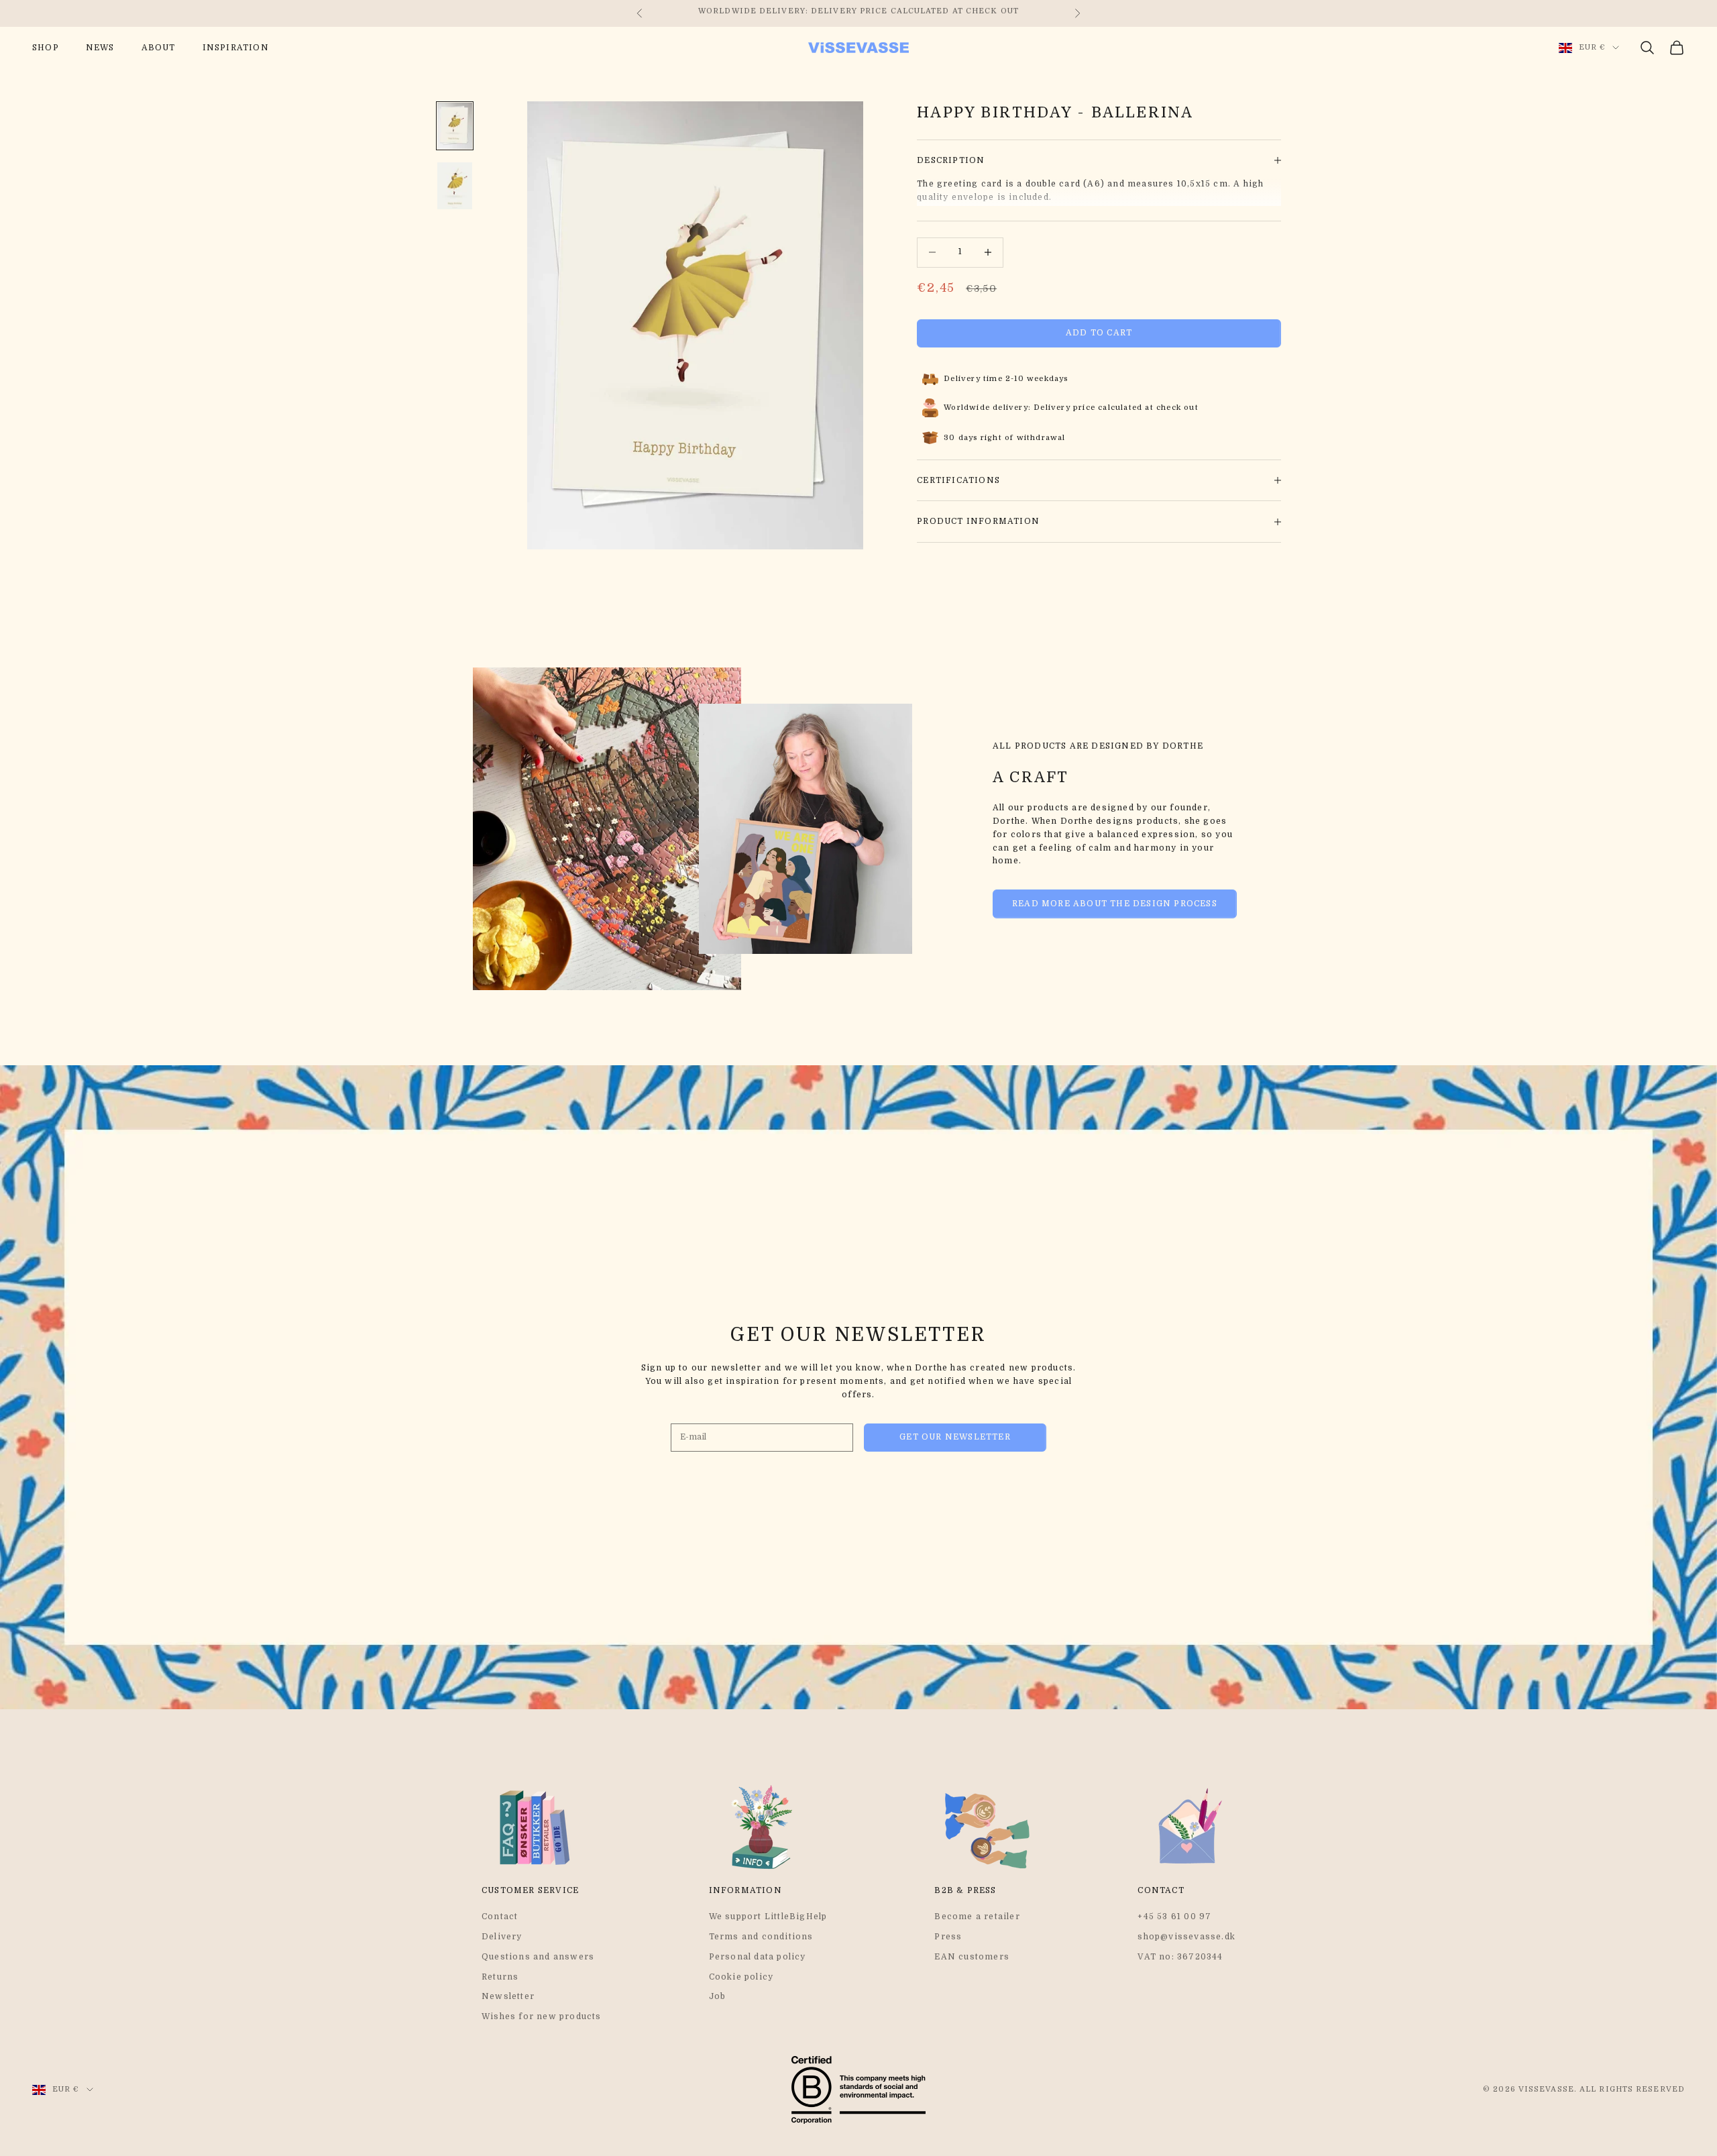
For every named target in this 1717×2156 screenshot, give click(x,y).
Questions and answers (538, 1957)
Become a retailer (977, 1917)
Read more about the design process (1115, 904)
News (100, 48)
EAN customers (972, 1957)
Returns (500, 1977)
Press (948, 1937)
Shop (46, 48)
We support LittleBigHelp (768, 1917)
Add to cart (1099, 333)
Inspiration (236, 48)
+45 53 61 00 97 (1174, 1917)
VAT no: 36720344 (1180, 1957)
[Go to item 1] (455, 126)
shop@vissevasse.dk (1186, 1937)
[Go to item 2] (455, 186)
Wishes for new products (542, 2016)
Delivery (502, 1937)
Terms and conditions (761, 1937)
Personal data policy (758, 1957)
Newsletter (508, 1996)
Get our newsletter (955, 1437)
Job (718, 1996)
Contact (500, 1917)
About (159, 48)
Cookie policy (741, 1977)
